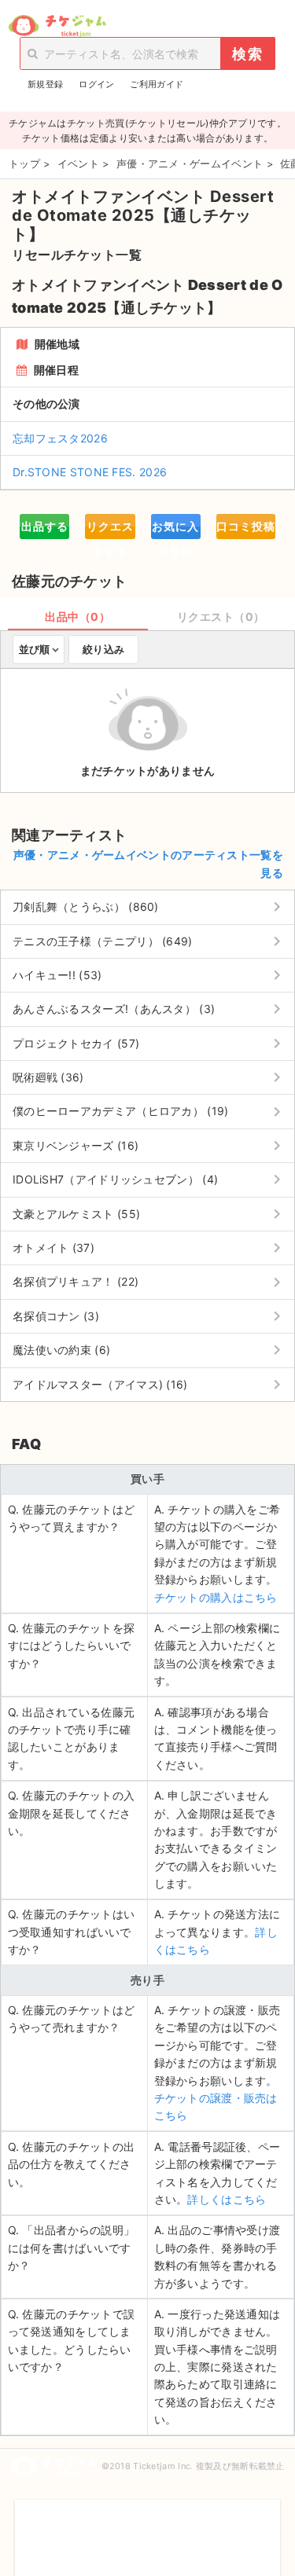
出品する (45, 526)
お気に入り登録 (175, 529)
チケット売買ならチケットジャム (57, 26)
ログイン (96, 84)
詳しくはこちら (227, 2199)
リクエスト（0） (221, 616)
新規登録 (45, 84)
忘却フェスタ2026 (60, 438)
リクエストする (110, 529)
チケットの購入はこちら (216, 1597)
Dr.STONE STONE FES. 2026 (90, 472)
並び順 (34, 649)
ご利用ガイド (157, 84)
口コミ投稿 (246, 526)
